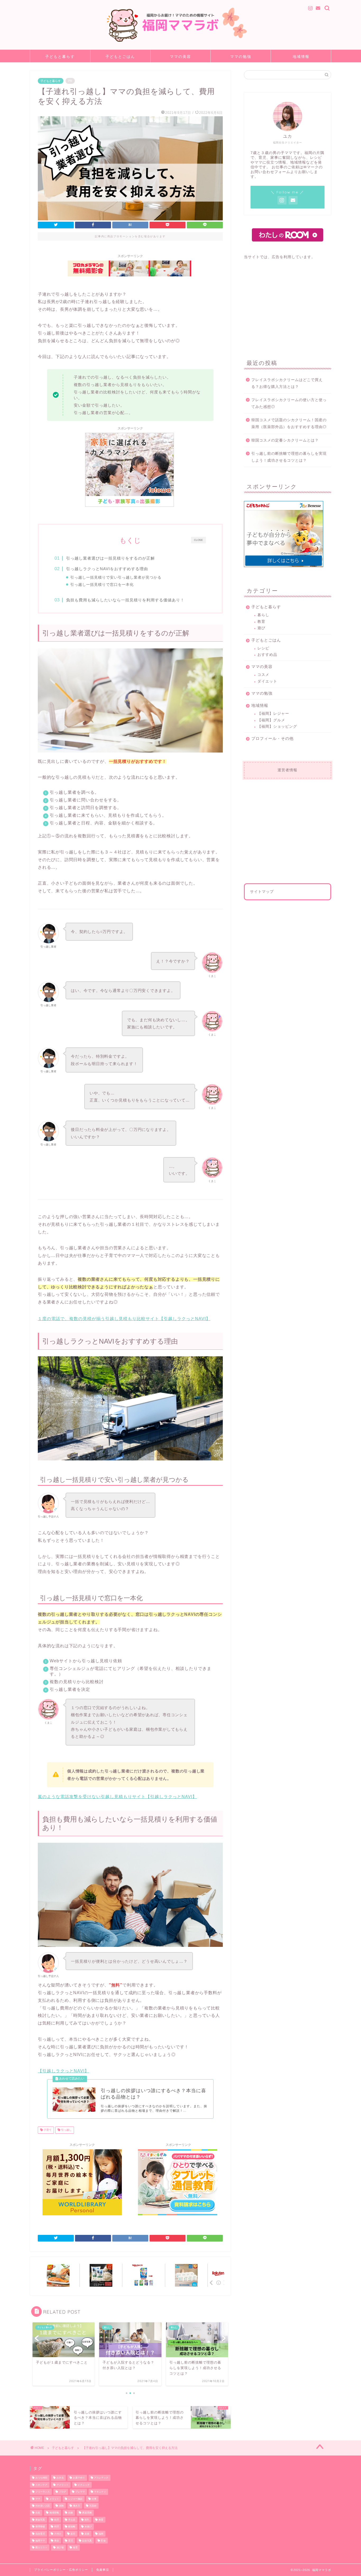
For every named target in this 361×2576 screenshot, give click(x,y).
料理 (57, 2527)
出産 (38, 2513)
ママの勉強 (241, 57)
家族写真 (40, 2520)
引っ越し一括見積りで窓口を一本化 (102, 585)
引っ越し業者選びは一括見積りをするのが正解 (110, 558)
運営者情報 (287, 770)
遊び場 (60, 2548)
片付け (58, 2534)
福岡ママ (40, 2541)
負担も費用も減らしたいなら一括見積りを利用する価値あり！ (125, 600)
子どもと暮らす (60, 57)
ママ (38, 2499)
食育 (75, 2548)
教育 (261, 622)
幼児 (57, 2520)
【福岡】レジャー (273, 714)
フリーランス (43, 2492)
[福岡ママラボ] (181, 43)
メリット (54, 2499)
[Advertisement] (288, 306)
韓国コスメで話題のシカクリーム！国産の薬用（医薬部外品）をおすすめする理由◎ (289, 423)
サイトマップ (262, 892)
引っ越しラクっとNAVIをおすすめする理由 (107, 569)
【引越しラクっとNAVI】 (63, 2071)
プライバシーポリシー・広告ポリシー (61, 2570)
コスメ (263, 675)
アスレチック (101, 2478)
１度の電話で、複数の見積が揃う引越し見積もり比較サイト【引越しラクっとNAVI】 (124, 1319)
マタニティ (100, 2492)
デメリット (63, 2485)
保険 (61, 2506)
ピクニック (84, 2485)
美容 (57, 2541)
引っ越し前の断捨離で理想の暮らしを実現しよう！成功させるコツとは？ (289, 457)
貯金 (103, 2541)
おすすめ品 (267, 655)
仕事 (94, 2499)
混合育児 (40, 2534)
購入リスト (41, 2548)
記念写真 (87, 2541)
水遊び (88, 2527)
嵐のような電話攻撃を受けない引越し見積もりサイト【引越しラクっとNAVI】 (117, 1797)
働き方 (77, 2506)
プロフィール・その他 (272, 738)
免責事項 (103, 2570)
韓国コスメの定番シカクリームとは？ (285, 440)
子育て (47, 2130)
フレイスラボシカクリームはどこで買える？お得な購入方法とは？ (287, 383)
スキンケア (41, 2485)
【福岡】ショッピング (277, 727)
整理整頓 (40, 2527)
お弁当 (60, 2478)
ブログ (63, 2492)
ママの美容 (181, 57)
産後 (87, 2534)
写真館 (93, 2506)
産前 (73, 2534)
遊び (261, 628)
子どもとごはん (120, 57)
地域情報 (301, 57)
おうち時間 (41, 2478)
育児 (71, 2541)
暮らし (263, 615)
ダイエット (267, 681)
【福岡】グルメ (271, 720)
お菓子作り (79, 2478)
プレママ (80, 2492)
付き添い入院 (43, 2506)
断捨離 (72, 2527)
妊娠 (71, 2513)
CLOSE (198, 540)
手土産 (72, 2520)
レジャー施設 (75, 2499)
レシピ (263, 648)
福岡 (101, 2534)
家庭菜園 (87, 2513)
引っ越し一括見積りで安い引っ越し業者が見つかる (116, 577)
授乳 (87, 2520)
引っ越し (66, 2130)
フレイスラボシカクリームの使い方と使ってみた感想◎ (289, 403)
